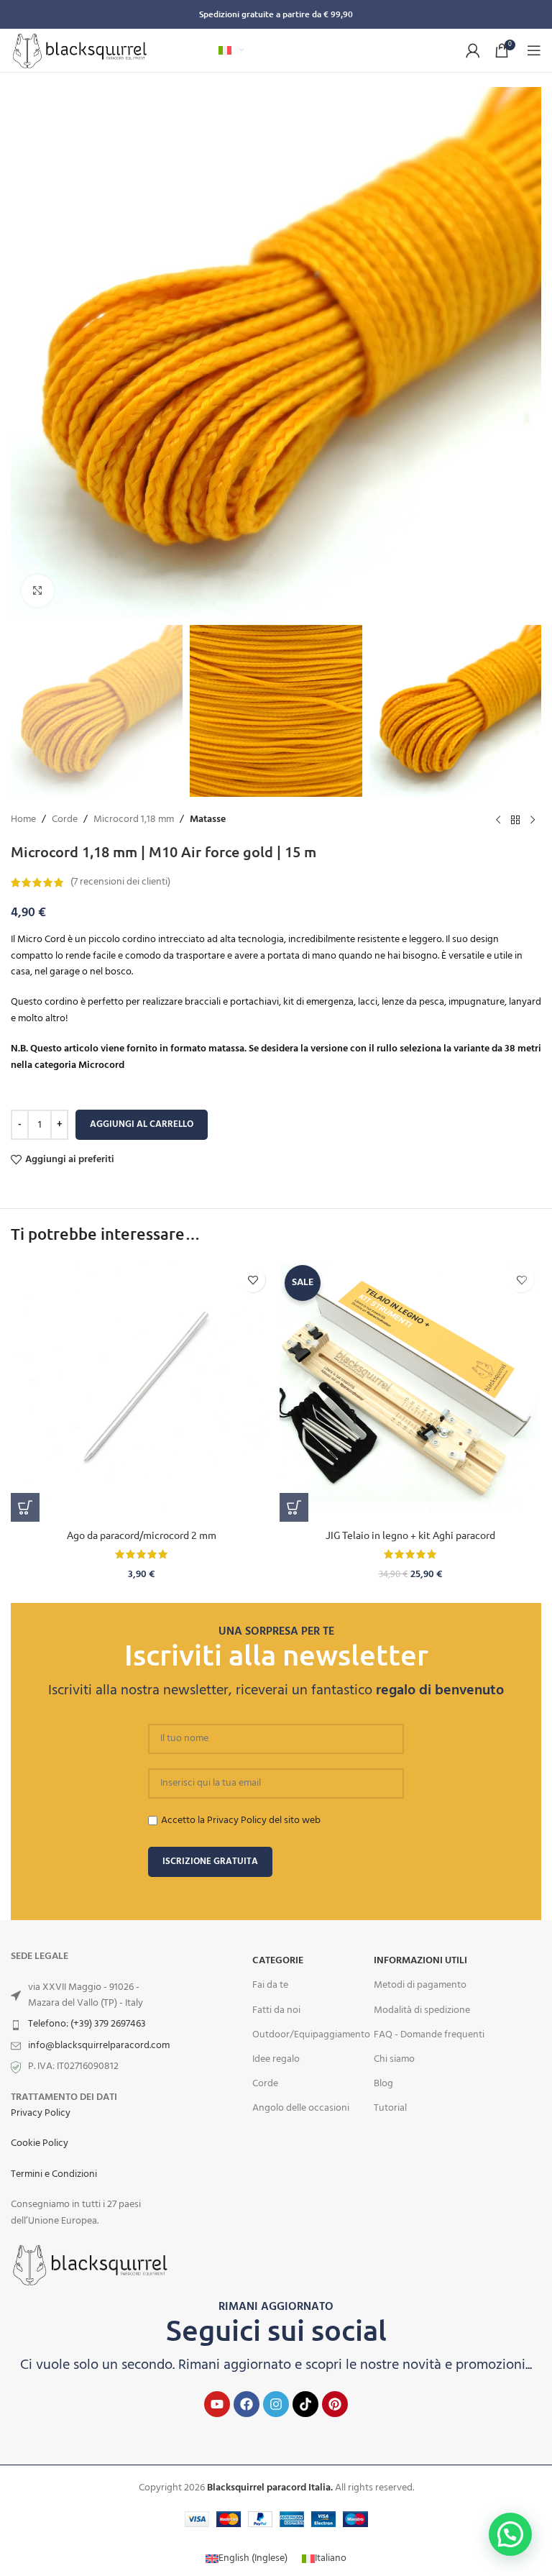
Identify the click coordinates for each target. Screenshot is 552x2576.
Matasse (208, 820)
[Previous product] (498, 820)
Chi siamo (394, 2059)
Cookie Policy (40, 2143)
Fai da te (270, 1985)
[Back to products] (515, 820)
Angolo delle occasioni (301, 2108)
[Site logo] (80, 51)
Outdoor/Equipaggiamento (311, 2035)
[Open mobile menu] (534, 50)
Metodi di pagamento (420, 1985)
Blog (383, 2084)
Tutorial (390, 2108)
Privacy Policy (41, 2113)
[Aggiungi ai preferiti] (253, 1280)
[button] (25, 1507)
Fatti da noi (276, 2010)
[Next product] (533, 820)
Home (23, 820)
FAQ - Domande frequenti (429, 2035)
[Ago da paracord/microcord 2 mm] (142, 1391)
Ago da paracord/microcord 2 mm (142, 1535)
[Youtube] (217, 2404)
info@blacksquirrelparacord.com (99, 2046)
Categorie (278, 1961)
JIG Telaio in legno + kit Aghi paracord (410, 1535)
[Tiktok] (305, 2404)
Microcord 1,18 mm (134, 820)
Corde (65, 820)
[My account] (473, 50)
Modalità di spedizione (422, 2010)
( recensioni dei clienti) (120, 882)
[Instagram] (276, 2404)
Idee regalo (276, 2059)
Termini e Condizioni (54, 2174)
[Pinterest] (335, 2404)
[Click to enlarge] (38, 591)
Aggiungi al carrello (142, 1124)
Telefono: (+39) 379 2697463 (87, 2024)
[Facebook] (247, 2404)
